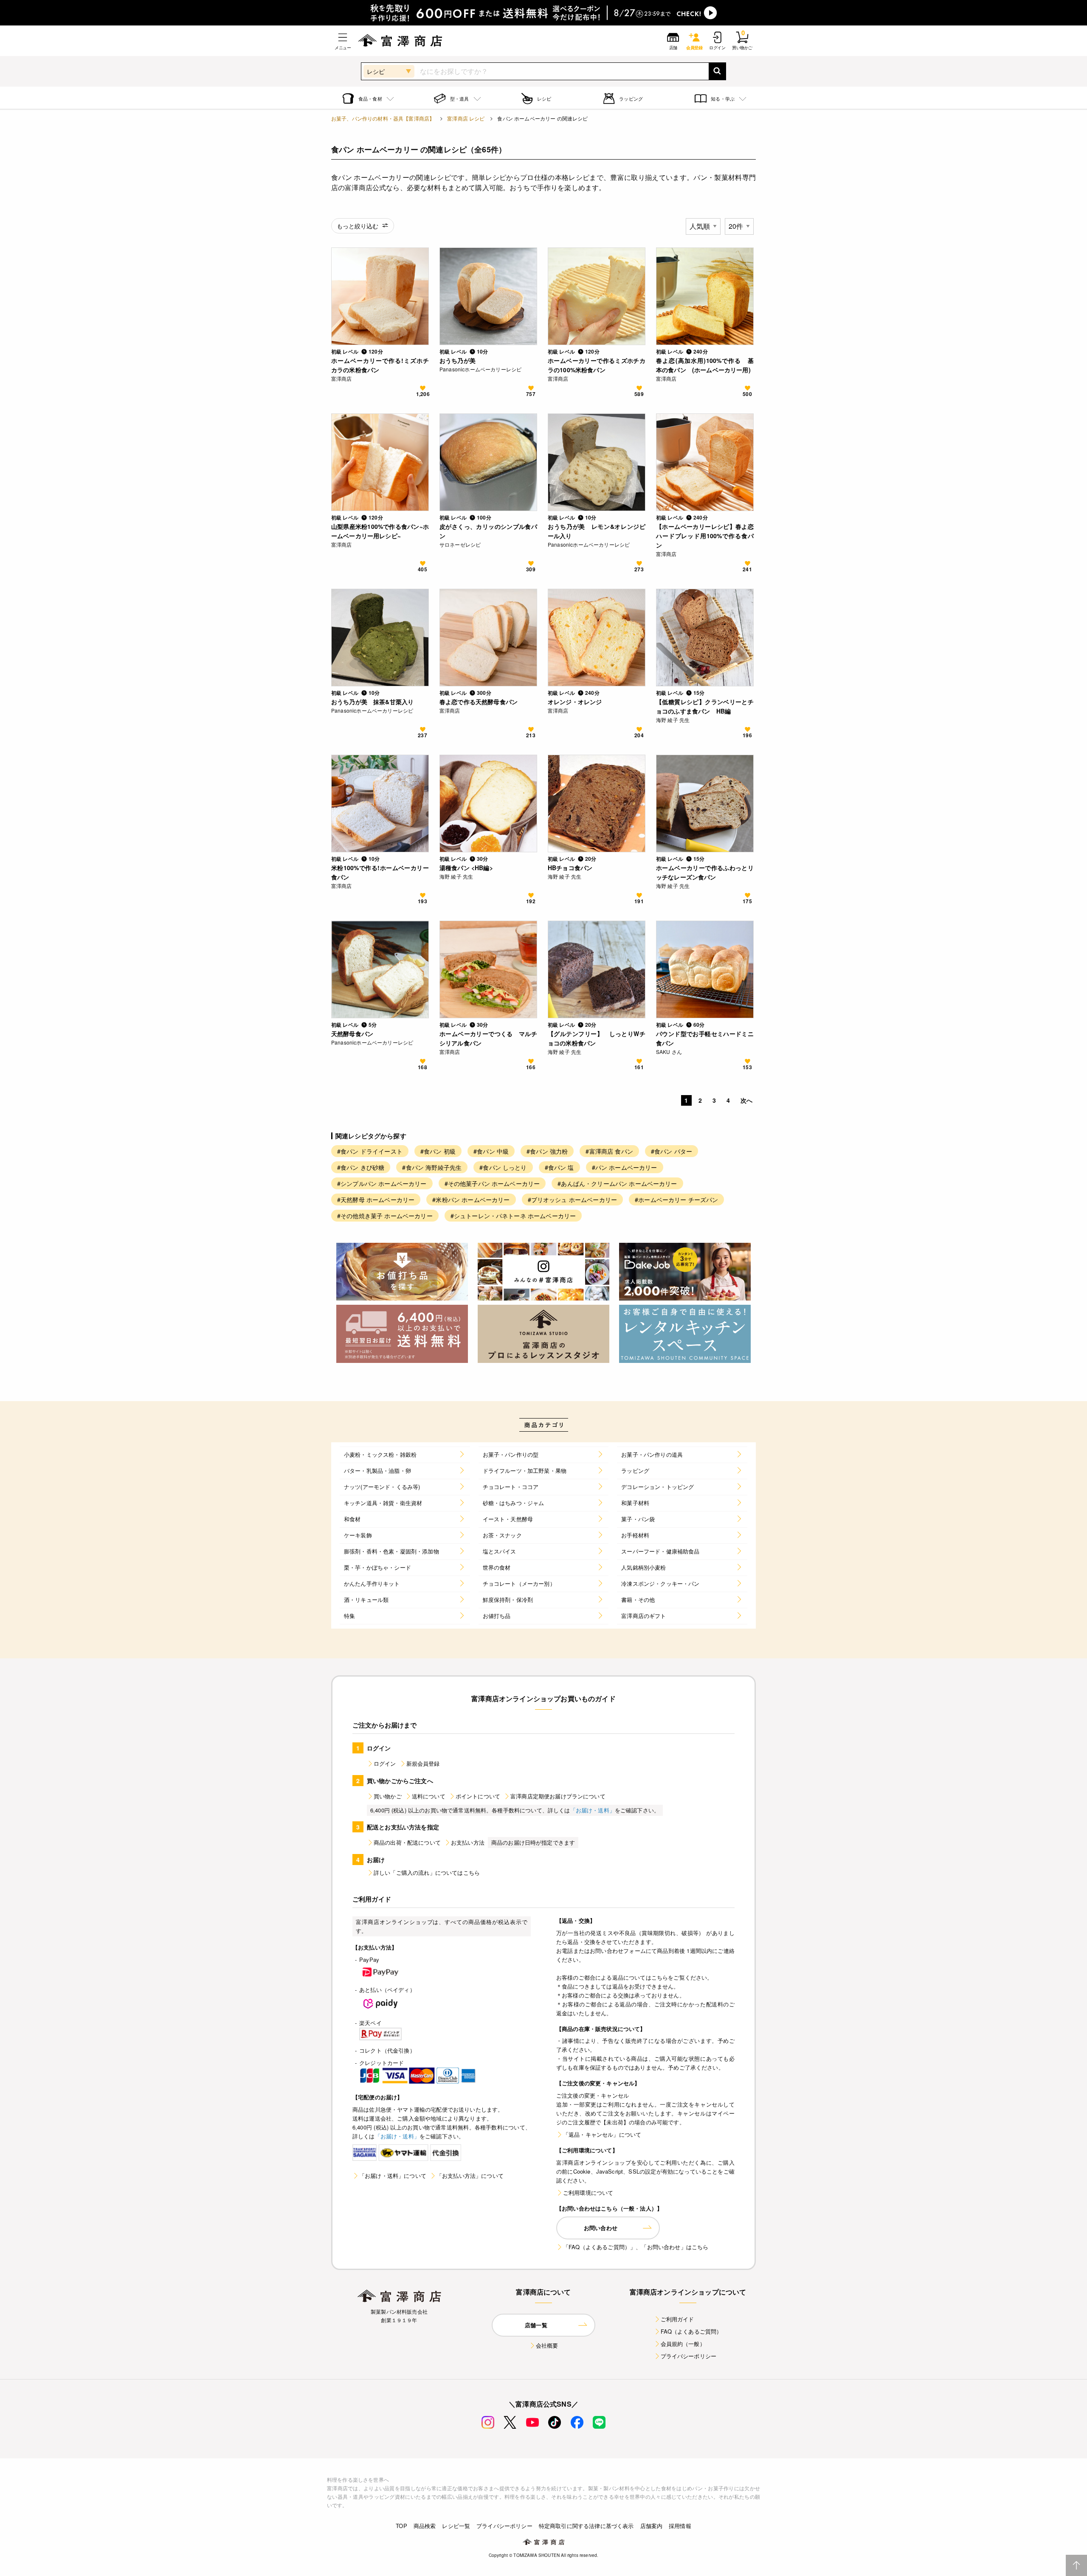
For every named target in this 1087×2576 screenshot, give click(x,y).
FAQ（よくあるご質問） (691, 2331)
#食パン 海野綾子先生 (432, 1167)
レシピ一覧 (456, 2526)
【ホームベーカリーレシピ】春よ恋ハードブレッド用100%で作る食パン (705, 536)
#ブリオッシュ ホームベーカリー (573, 1200)
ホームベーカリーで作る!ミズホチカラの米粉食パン (380, 365)
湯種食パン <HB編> (466, 868)
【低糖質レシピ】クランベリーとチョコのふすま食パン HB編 (705, 706)
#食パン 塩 (559, 1167)
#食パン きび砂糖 (361, 1167)
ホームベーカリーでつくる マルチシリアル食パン (488, 1038)
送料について (429, 1796)
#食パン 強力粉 (547, 1151)
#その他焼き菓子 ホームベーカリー (385, 1216)
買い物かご (388, 1796)
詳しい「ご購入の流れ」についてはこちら (427, 1872)
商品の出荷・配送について (407, 1842)
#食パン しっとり (503, 1167)
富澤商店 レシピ (466, 118)
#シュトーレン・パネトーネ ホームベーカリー (513, 1216)
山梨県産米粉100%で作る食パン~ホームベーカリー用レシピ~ (380, 531)
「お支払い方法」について (470, 2176)
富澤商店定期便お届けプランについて (558, 1796)
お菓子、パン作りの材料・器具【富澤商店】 (383, 118)
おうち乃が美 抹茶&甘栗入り (372, 702)
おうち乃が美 (458, 360)
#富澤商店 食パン (609, 1151)
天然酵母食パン (352, 1034)
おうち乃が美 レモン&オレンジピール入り (597, 531)
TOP (401, 2526)
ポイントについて (478, 1796)
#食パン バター (672, 1151)
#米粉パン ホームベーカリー (471, 1200)
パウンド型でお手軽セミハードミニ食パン (705, 1038)
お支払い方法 (468, 1842)
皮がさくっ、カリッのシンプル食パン (488, 531)
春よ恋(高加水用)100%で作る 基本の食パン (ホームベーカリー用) (705, 365)
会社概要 (547, 2345)
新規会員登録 (423, 1763)
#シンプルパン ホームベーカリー (382, 1183)
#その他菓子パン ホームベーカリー (492, 1183)
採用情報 (680, 2526)
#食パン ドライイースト (370, 1151)
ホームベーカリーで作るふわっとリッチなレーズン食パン (705, 872)
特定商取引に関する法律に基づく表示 (586, 2526)
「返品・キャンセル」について (602, 2134)
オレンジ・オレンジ (575, 702)
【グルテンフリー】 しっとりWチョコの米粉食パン (597, 1038)
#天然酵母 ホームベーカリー (376, 1200)
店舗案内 (652, 2526)
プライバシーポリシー (689, 2356)
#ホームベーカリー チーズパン (676, 1200)
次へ (746, 1100)
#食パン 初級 (438, 1151)
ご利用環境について (588, 2193)
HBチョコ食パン (570, 868)
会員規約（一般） (683, 2344)
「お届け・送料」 (593, 1810)
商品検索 (425, 2526)
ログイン (385, 1763)
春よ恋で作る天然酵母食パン (479, 702)
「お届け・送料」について (393, 2176)
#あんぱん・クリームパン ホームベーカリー (617, 1183)
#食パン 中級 (491, 1151)
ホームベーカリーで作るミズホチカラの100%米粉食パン (597, 365)
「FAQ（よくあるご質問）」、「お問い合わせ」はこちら (636, 2247)
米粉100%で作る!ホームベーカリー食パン (380, 872)
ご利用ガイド (677, 2319)
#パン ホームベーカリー (625, 1167)
